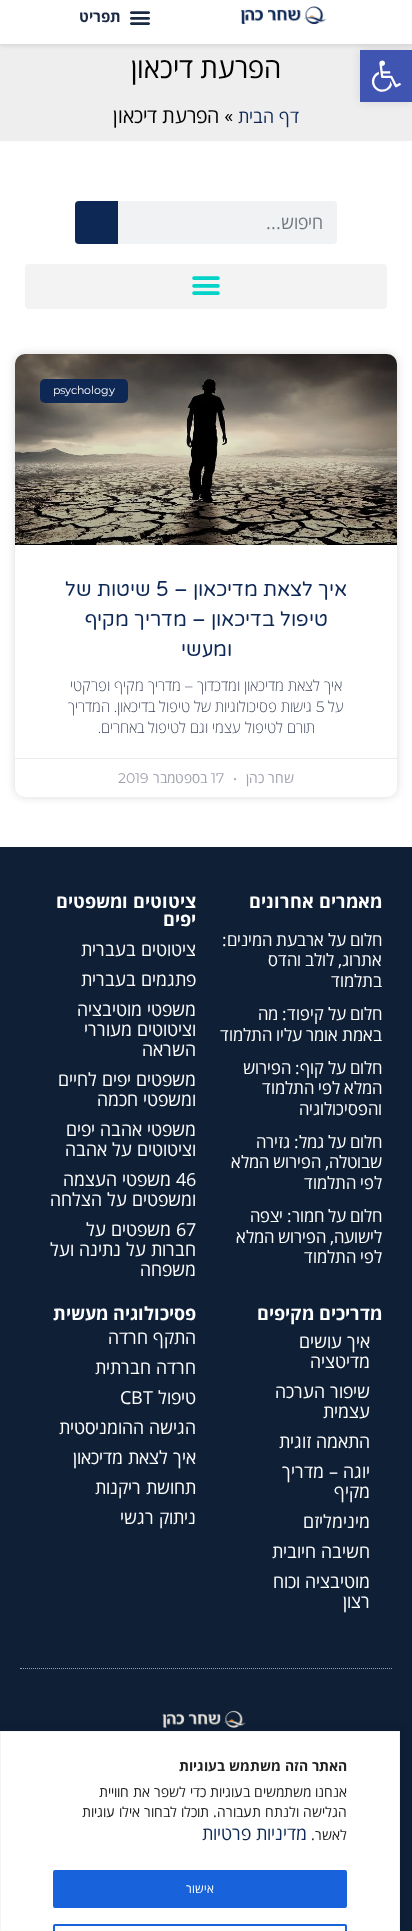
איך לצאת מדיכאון (134, 1457)
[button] (386, 76)
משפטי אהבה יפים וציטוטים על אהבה (130, 1139)
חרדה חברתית (145, 1367)
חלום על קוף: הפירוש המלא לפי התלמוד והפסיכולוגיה (312, 1088)
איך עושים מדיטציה (334, 1351)
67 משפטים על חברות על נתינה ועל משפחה (123, 1249)
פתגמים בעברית (138, 979)
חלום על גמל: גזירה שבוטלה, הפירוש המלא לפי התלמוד (306, 1162)
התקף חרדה (152, 1337)
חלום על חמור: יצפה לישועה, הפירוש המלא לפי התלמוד (309, 1236)
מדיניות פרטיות (254, 1833)
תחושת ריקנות (145, 1487)
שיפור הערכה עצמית (322, 1401)
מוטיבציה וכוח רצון (321, 1591)
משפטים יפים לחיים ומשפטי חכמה (127, 1089)
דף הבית (268, 116)
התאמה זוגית (324, 1441)
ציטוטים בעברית (138, 949)
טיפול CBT (158, 1397)
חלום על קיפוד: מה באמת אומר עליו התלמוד (301, 1023)
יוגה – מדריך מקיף (326, 1481)
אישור (200, 1888)
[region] (200, 1831)
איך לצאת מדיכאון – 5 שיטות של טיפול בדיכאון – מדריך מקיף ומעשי (206, 620)
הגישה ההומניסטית (127, 1427)
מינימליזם (336, 1521)
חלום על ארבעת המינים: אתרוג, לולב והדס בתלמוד (302, 960)
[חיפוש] (96, 222)
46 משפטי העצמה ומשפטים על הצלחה (123, 1189)
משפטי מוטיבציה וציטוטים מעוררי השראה (136, 1029)
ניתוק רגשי (158, 1517)
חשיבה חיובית (321, 1551)
